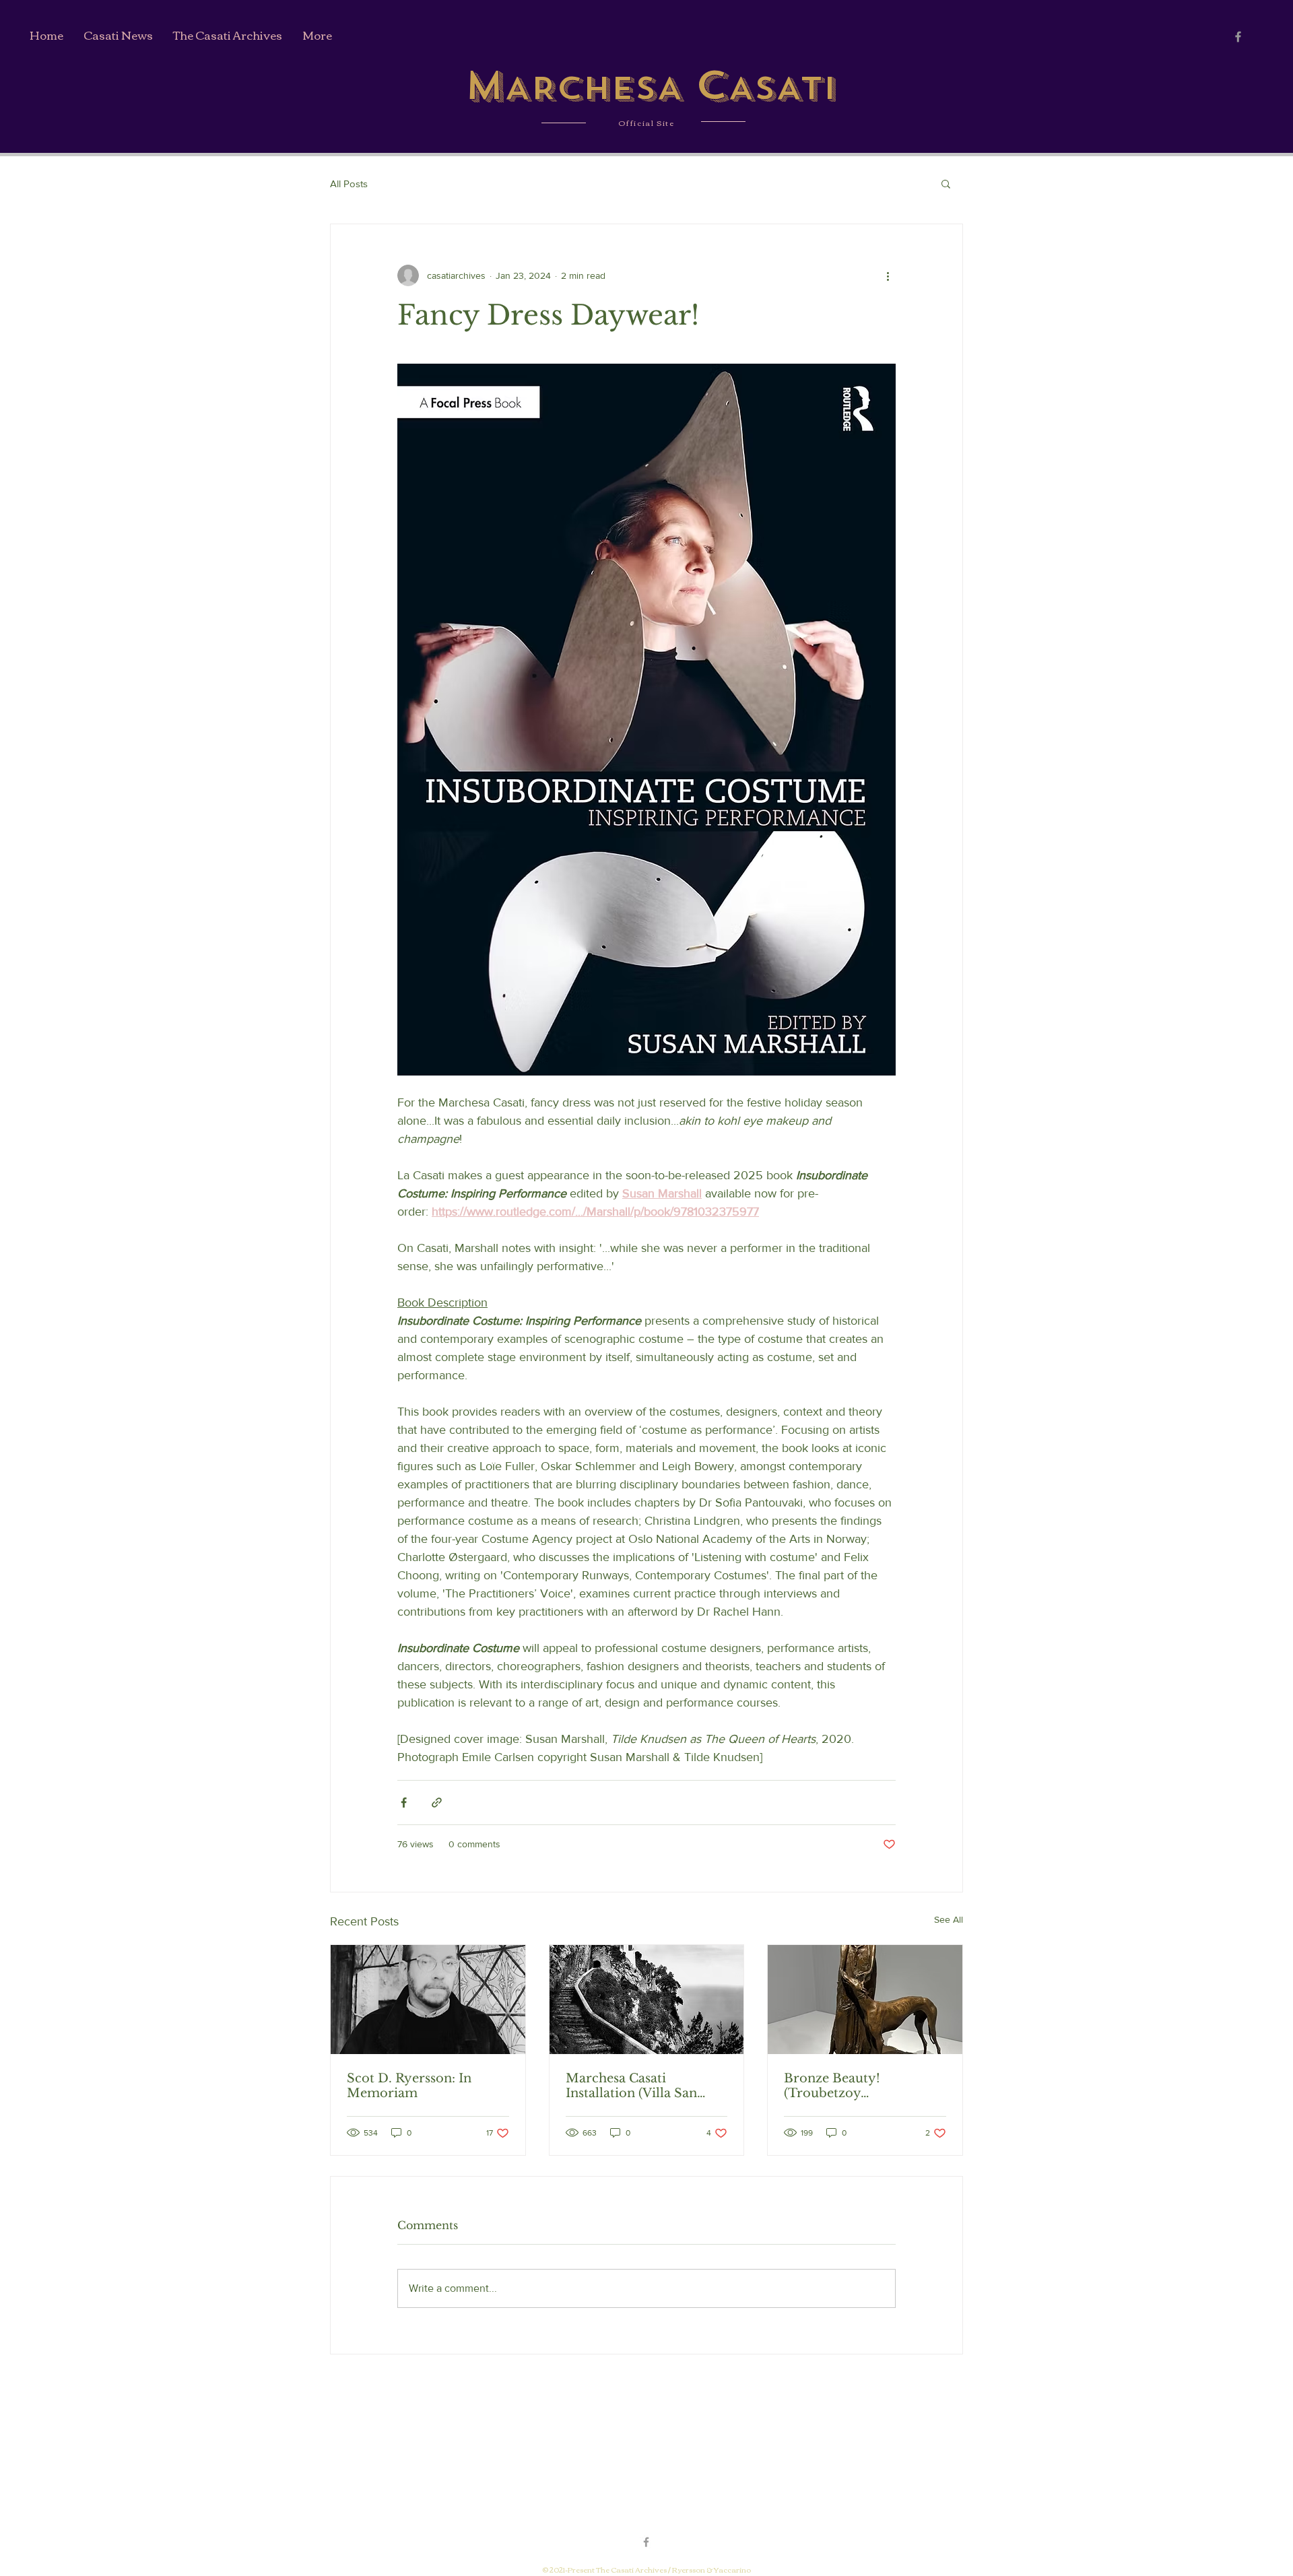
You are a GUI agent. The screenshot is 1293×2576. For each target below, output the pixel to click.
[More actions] (888, 275)
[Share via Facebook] (404, 1803)
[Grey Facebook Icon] (1238, 37)
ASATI (782, 88)
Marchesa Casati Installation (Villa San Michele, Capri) (631, 2086)
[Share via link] (437, 1803)
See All (949, 1919)
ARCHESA (600, 88)
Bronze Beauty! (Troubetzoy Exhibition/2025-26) (847, 2086)
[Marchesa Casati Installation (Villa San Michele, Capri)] (647, 2000)
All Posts (349, 184)
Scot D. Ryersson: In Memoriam (409, 2086)
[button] (946, 183)
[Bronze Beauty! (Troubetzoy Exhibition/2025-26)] (865, 2000)
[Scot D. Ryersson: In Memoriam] (428, 2000)
